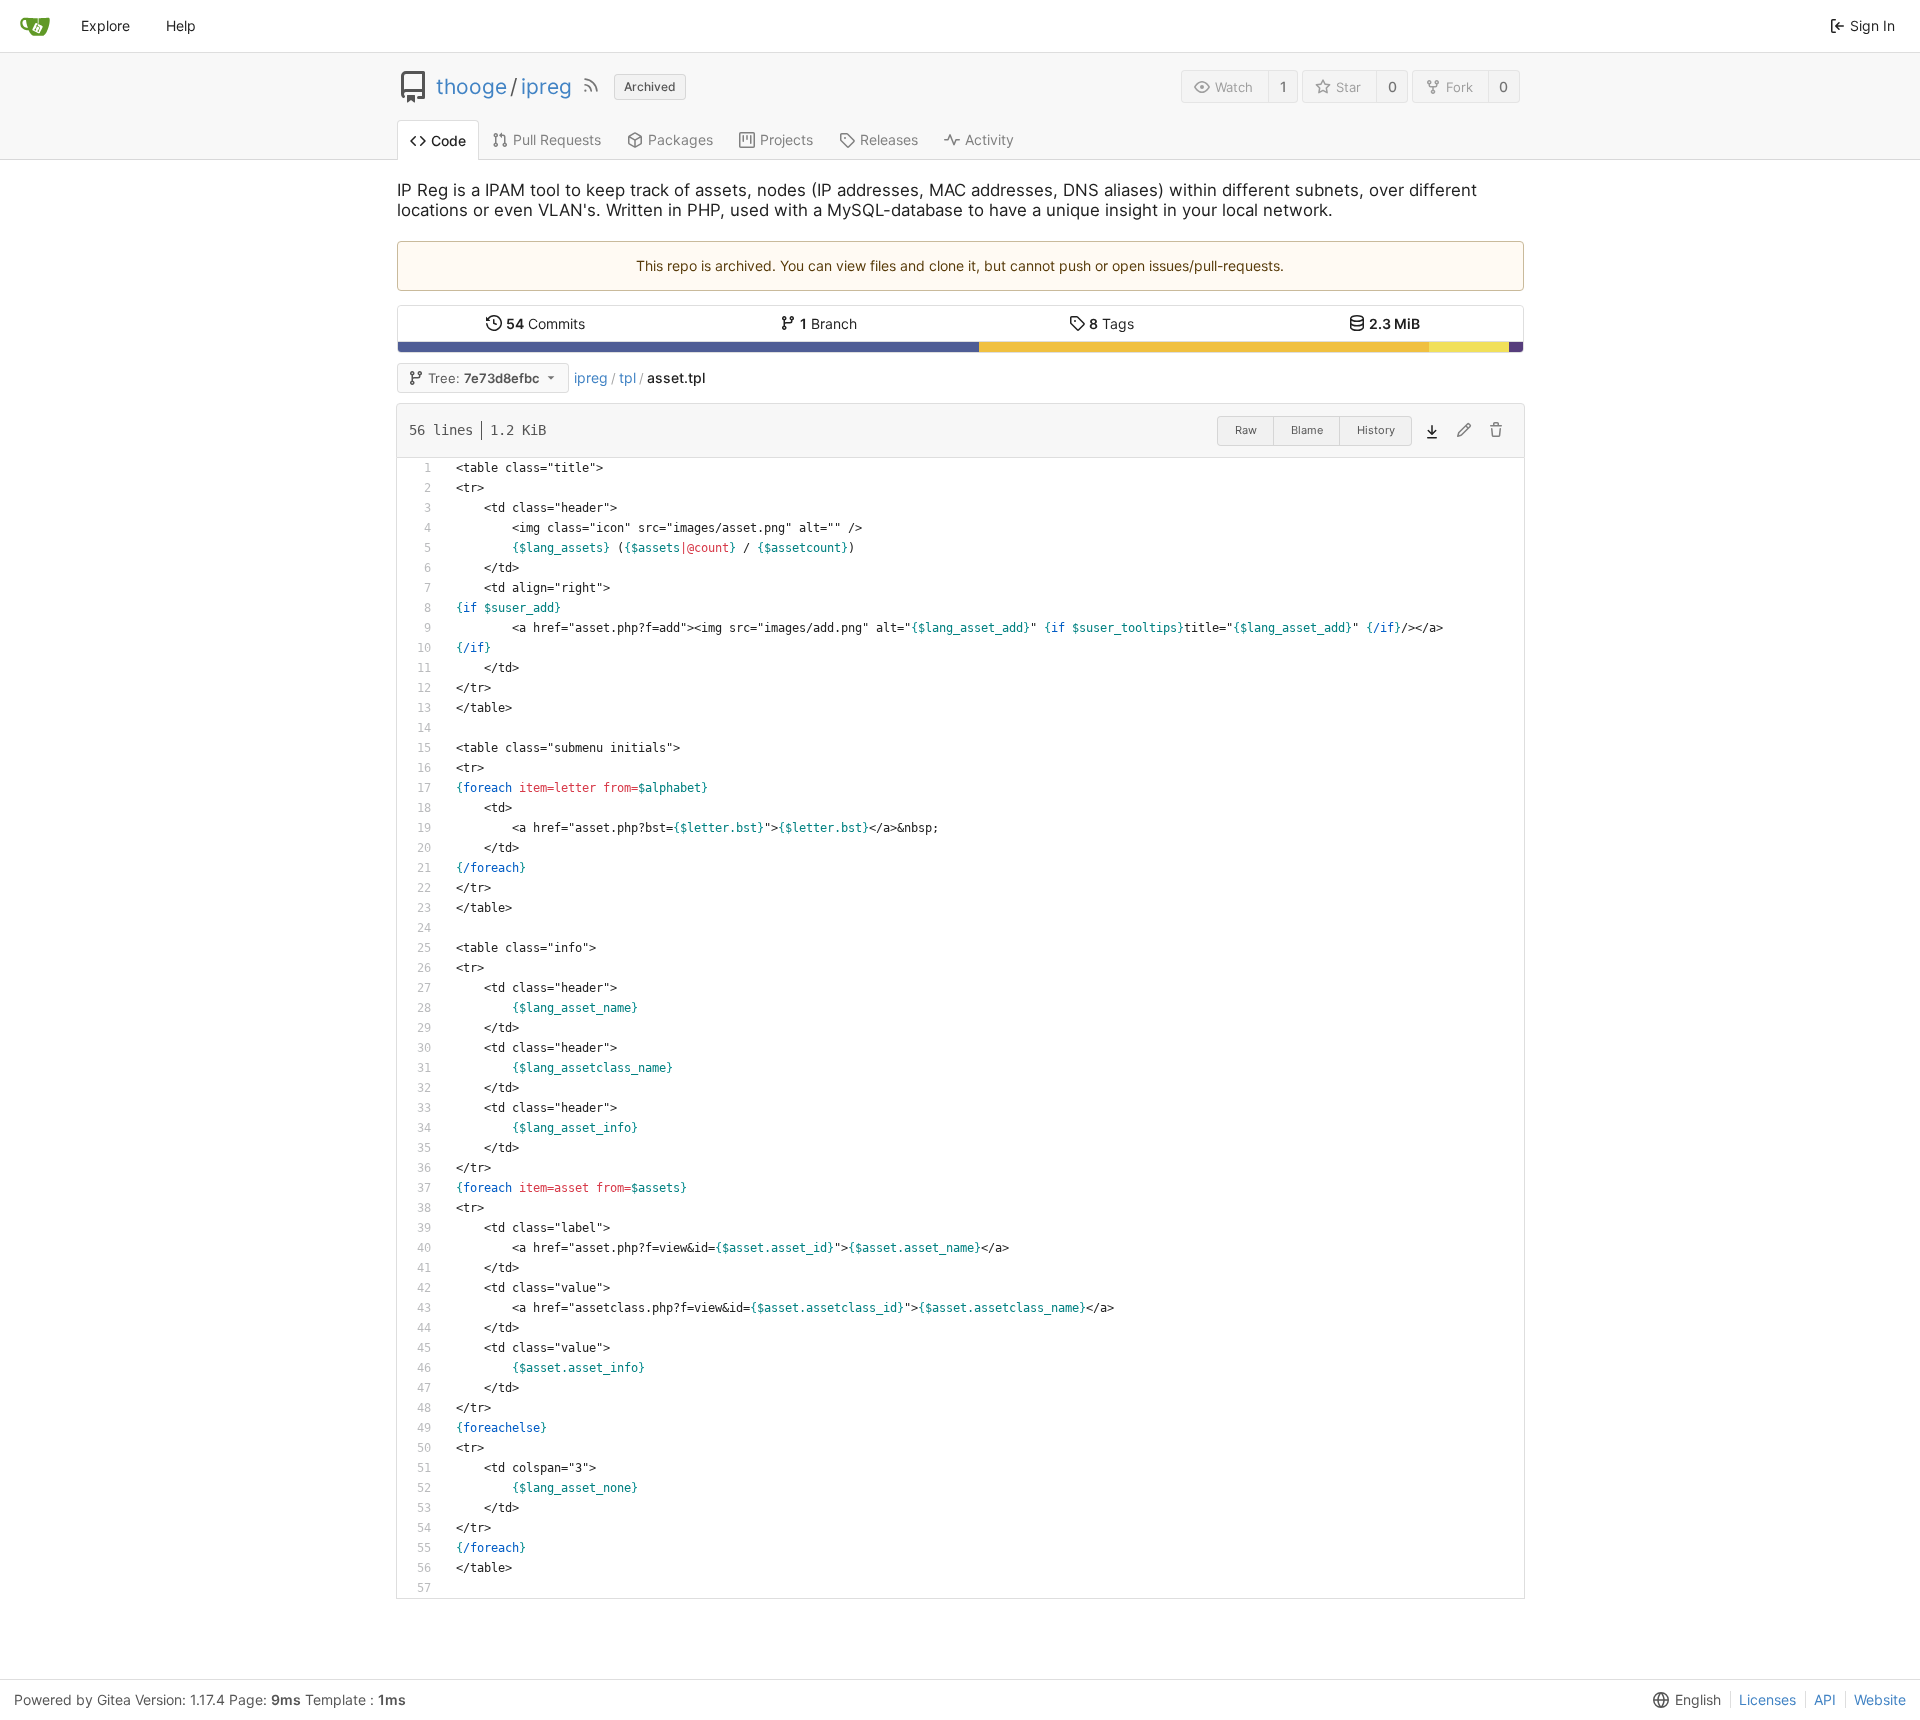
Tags (1111, 323)
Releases (889, 139)
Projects (786, 139)
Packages (680, 139)
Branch (828, 323)
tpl (627, 377)
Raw (1246, 430)
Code (448, 140)
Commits (545, 323)
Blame (1307, 430)
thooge (471, 87)
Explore (105, 25)
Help (181, 25)
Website (1880, 1699)
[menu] (1683, 1700)
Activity (989, 139)
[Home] (35, 26)
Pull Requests (557, 139)
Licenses (1767, 1699)
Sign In (1872, 25)
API (1825, 1699)
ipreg (546, 87)
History (1376, 430)
